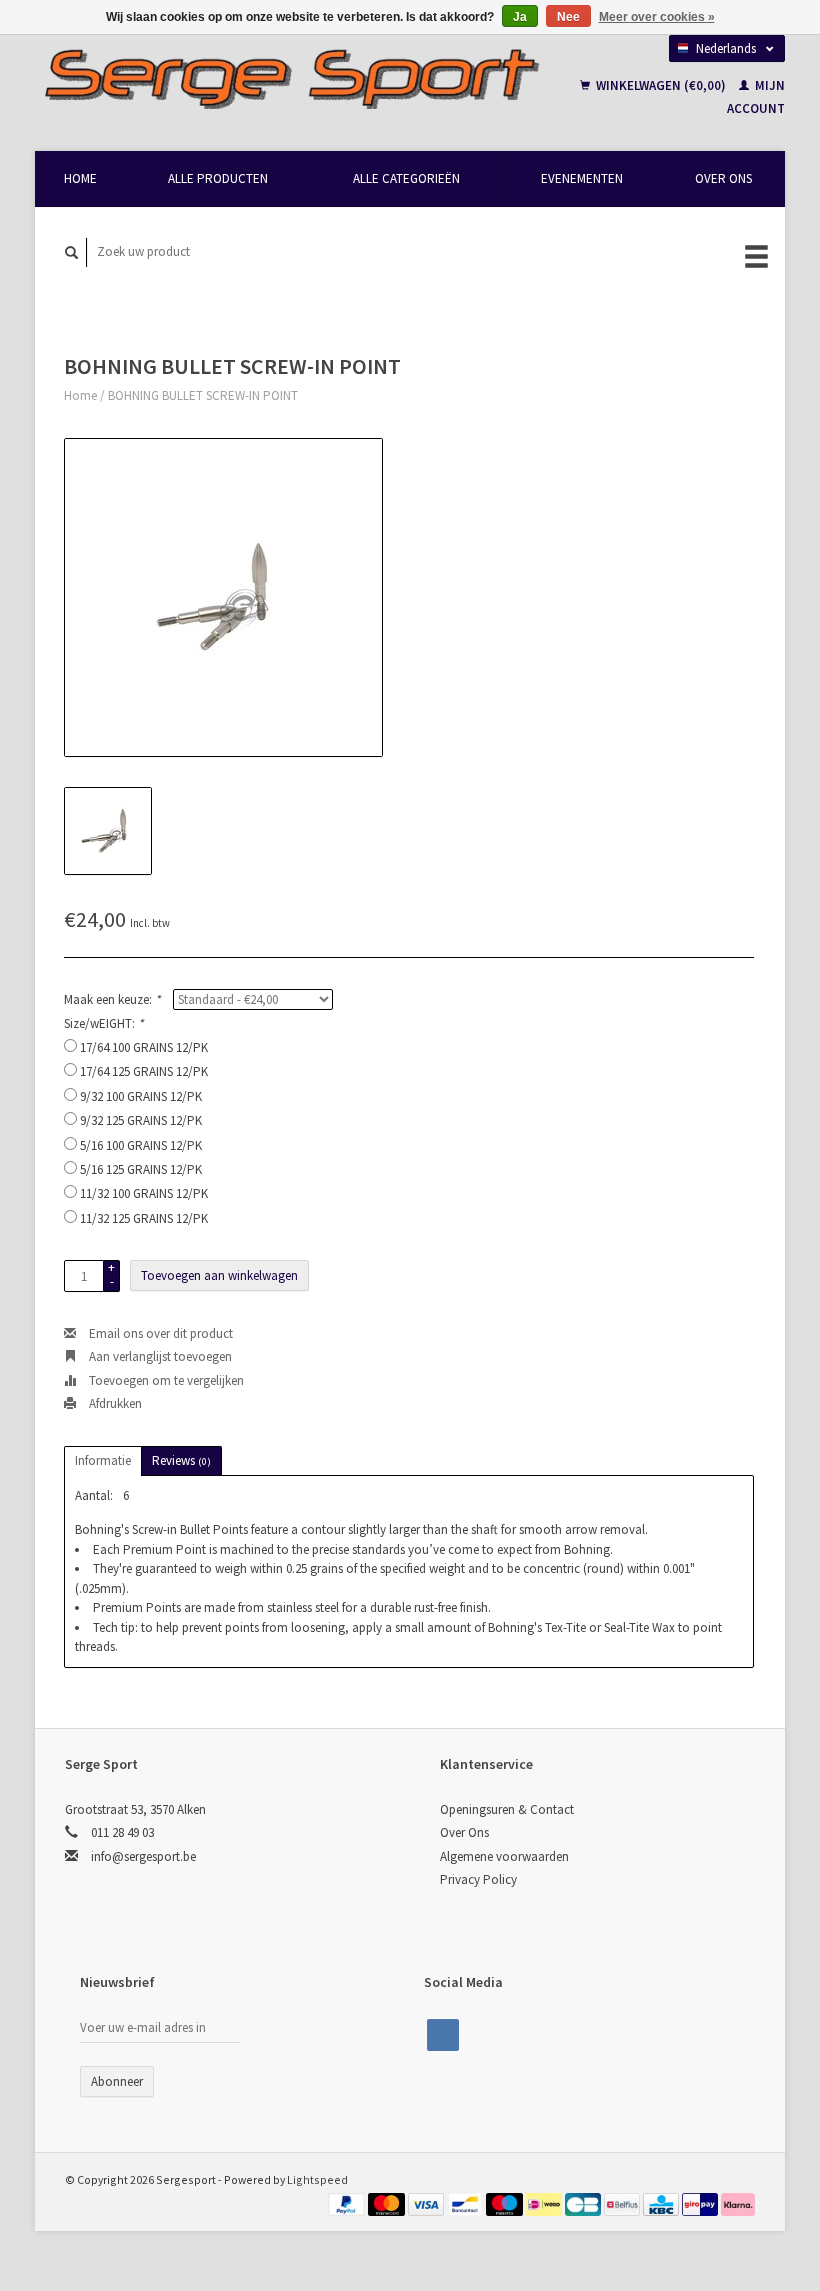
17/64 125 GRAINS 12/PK (144, 1071)
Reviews (181, 1460)
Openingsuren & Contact (507, 1809)
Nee (568, 17)
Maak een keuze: (112, 999)
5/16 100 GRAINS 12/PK (141, 1145)
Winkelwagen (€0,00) (661, 85)
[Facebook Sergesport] (443, 2035)
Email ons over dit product (159, 1333)
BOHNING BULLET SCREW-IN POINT (203, 395)
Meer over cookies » (657, 17)
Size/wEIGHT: (103, 1023)
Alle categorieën (406, 178)
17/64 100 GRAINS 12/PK (144, 1047)
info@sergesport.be (143, 1856)
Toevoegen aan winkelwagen (219, 1275)
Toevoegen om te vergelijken (165, 1380)
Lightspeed (317, 2179)
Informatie (103, 1460)
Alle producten (218, 178)
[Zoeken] (72, 252)
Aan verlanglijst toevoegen (159, 1356)
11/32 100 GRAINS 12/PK (144, 1193)
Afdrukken (114, 1403)
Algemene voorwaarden (504, 1856)
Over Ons (723, 178)
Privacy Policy (478, 1879)
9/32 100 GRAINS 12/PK (141, 1096)
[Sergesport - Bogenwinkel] (290, 78)
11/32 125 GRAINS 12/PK (144, 1218)
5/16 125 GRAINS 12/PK (141, 1169)
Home (80, 178)
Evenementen (582, 178)
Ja (520, 17)
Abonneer (117, 2081)
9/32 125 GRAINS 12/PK (141, 1120)
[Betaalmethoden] (348, 2202)
